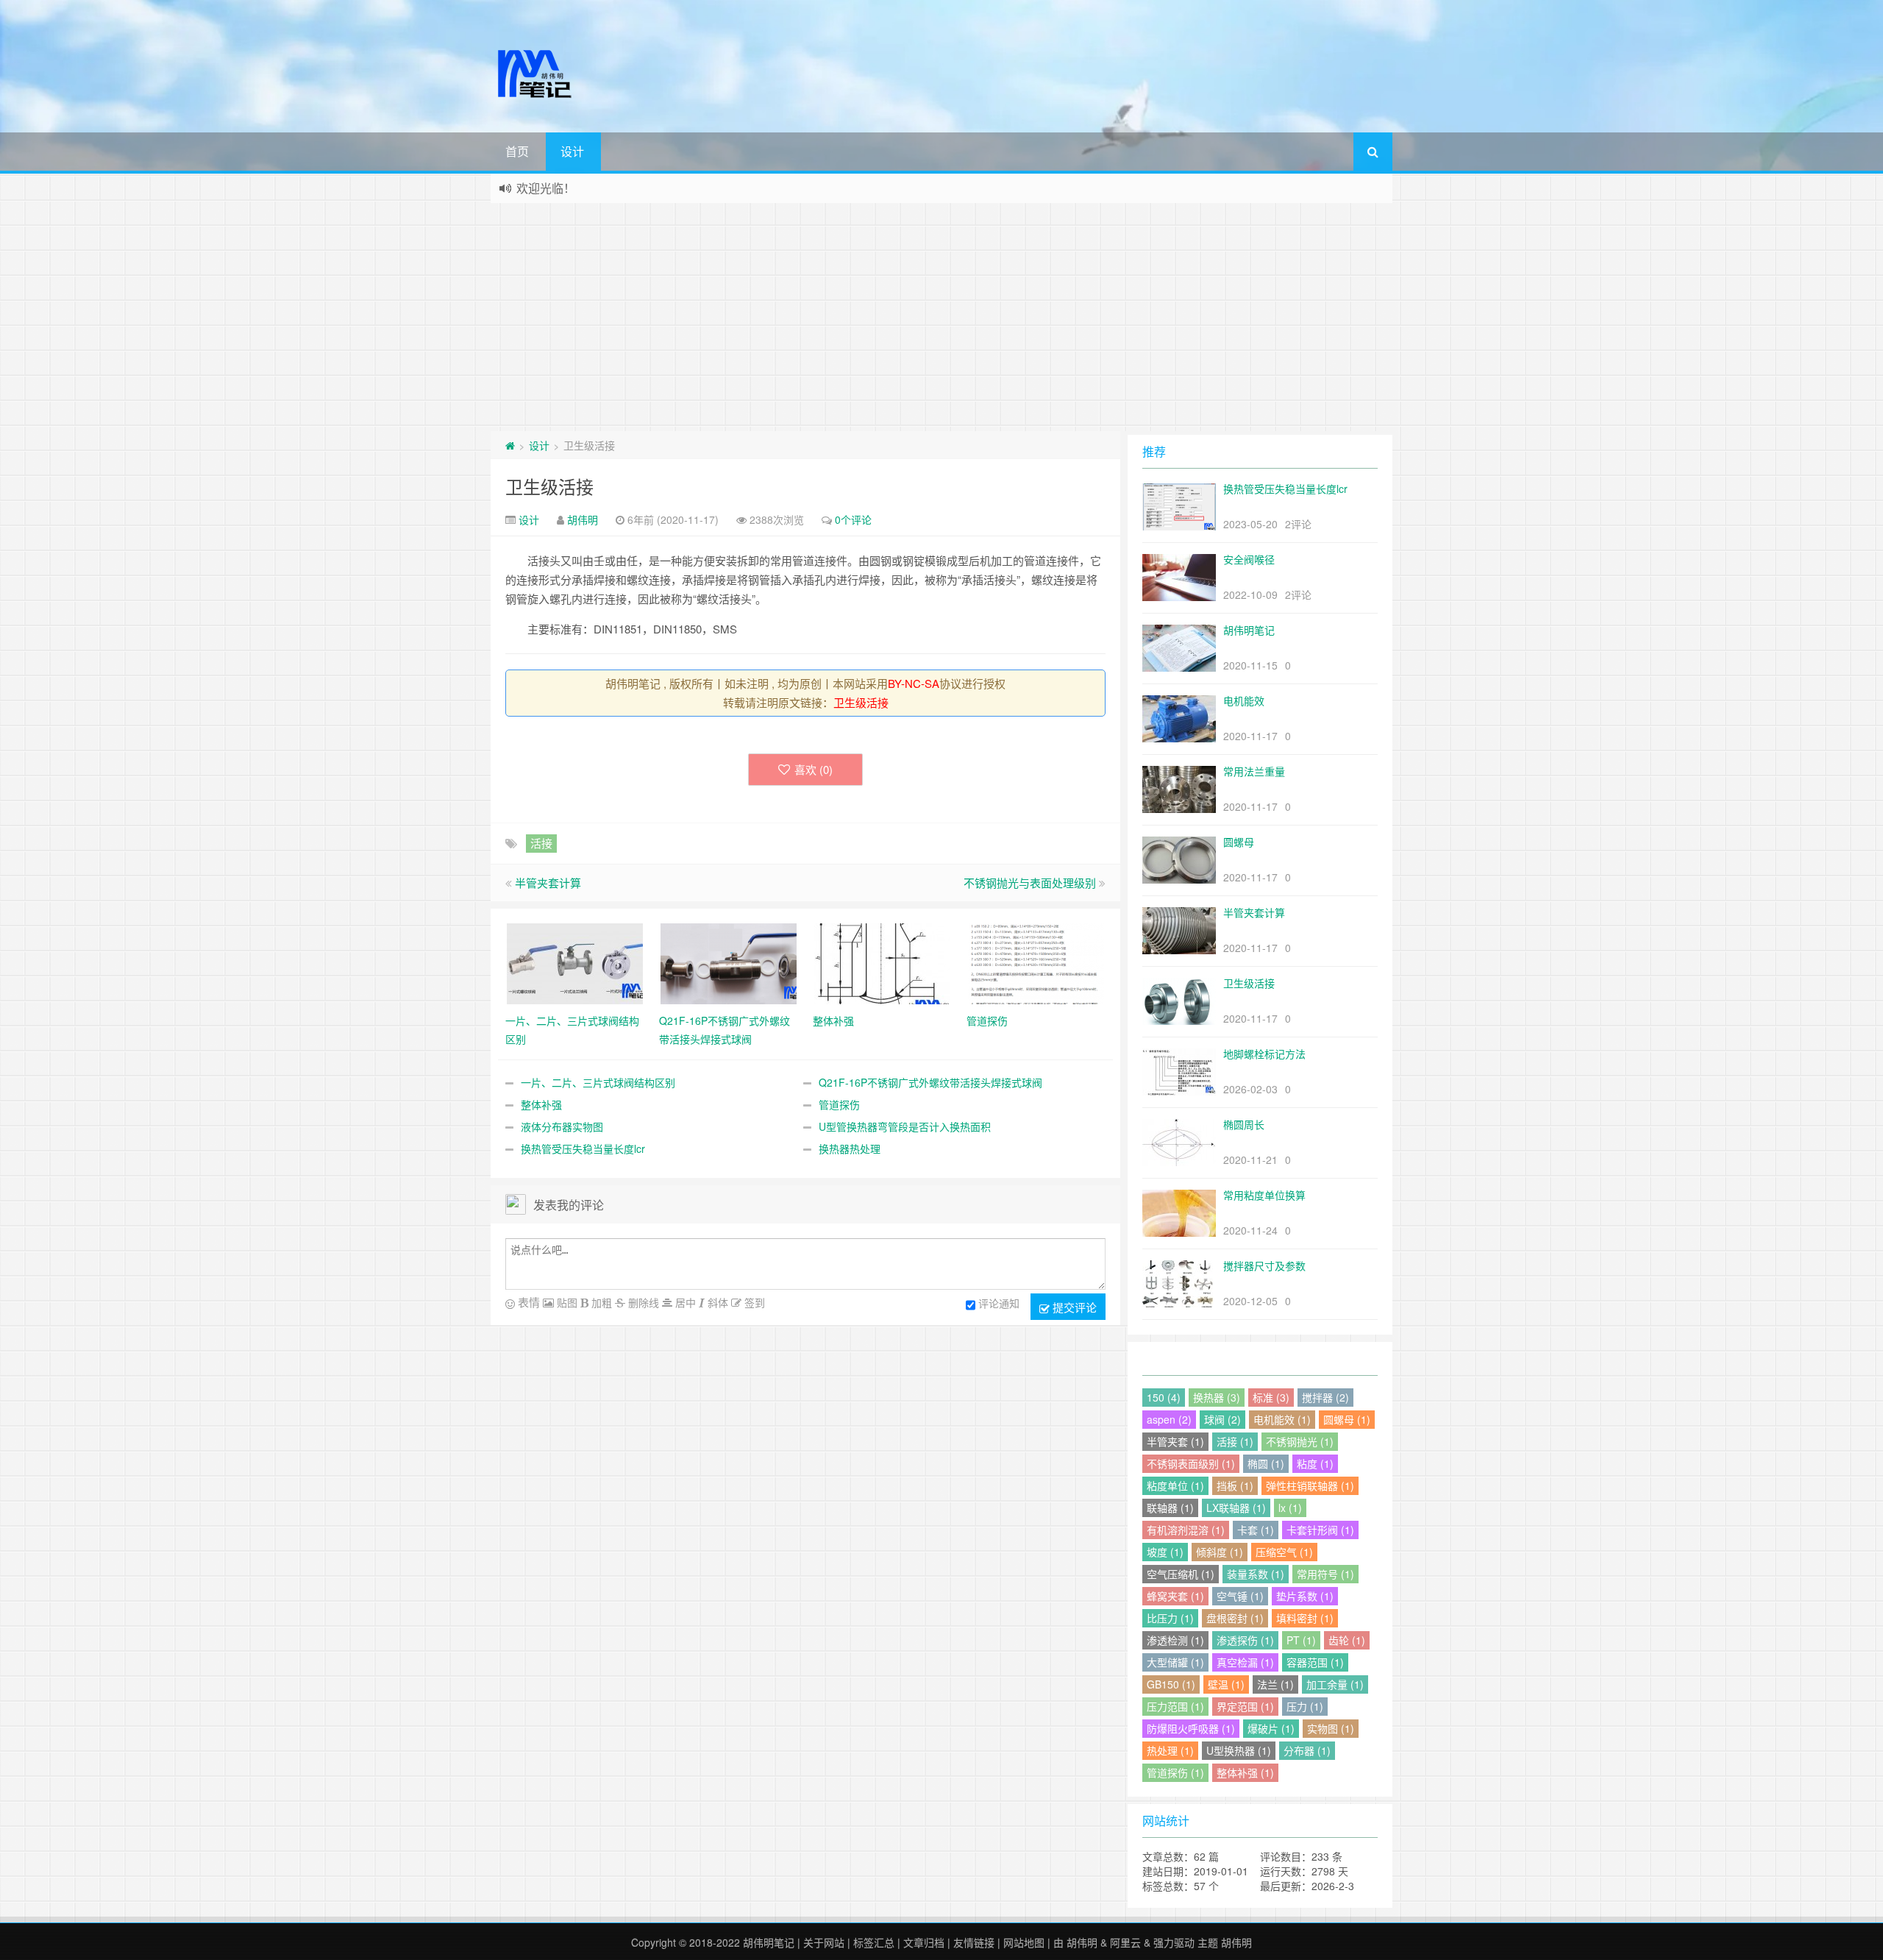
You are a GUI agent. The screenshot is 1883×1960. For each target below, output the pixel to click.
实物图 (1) (1331, 1728)
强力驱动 (1174, 1942)
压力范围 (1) (1175, 1706)
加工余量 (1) (1335, 1684)
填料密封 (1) (1305, 1618)
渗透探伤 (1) (1245, 1640)
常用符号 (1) (1325, 1574)
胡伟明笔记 (769, 1942)
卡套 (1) (1256, 1530)
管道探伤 (839, 1104)
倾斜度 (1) (1220, 1552)
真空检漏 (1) (1245, 1662)
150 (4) (1164, 1397)
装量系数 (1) (1256, 1574)
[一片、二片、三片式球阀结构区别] (575, 962)
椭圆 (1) (1266, 1463)
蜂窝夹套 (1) (1175, 1596)
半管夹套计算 (548, 883)
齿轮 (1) (1347, 1640)
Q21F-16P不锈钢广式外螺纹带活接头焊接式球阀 (930, 1082)
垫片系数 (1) (1305, 1596)
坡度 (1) (1165, 1552)
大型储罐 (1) (1175, 1662)
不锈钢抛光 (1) (1300, 1441)
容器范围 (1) (1315, 1662)
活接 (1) (1235, 1441)
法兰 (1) (1275, 1684)
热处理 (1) (1170, 1750)
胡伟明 (583, 519)
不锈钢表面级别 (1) (1191, 1463)
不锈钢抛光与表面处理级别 (1030, 883)
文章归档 (924, 1942)
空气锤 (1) (1240, 1596)
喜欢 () (814, 769)
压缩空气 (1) (1284, 1552)
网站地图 (1024, 1942)
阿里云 (1125, 1942)
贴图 (566, 1302)
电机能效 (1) (1282, 1419)
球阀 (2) (1222, 1419)
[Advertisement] (941, 313)
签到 (753, 1302)
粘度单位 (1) (1175, 1485)
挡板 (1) (1235, 1485)
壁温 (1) (1226, 1684)
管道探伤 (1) (1175, 1772)
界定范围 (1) (1245, 1706)
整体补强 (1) (1245, 1772)
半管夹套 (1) (1175, 1441)
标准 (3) (1271, 1397)
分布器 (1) (1307, 1750)
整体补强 (541, 1104)
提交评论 (1073, 1307)
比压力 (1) (1170, 1618)
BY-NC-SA (914, 683)
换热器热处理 (850, 1148)
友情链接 (974, 1942)
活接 (541, 843)
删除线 (642, 1302)
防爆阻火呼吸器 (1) (1191, 1728)
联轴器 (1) (1170, 1508)
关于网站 (824, 1942)
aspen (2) (1169, 1419)
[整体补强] (882, 962)
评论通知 (999, 1303)
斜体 (716, 1302)
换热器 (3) (1217, 1397)
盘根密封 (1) (1235, 1618)
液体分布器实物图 (562, 1126)
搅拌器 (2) (1325, 1397)
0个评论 (853, 519)
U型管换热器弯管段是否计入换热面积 (905, 1126)
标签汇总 (874, 1942)
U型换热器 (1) (1239, 1750)
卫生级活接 (549, 486)
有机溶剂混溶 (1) (1186, 1530)
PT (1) (1301, 1640)
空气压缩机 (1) (1181, 1574)
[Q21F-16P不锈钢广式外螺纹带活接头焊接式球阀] (729, 962)
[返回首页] (510, 445)
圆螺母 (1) (1347, 1419)
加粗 (600, 1302)
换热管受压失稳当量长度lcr (583, 1148)
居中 (684, 1302)
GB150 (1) (1171, 1684)
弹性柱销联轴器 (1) (1310, 1485)
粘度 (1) (1315, 1463)
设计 (572, 151)
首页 (517, 151)
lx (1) (1290, 1508)
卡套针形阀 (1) (1320, 1530)
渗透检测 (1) (1175, 1640)
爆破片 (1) (1271, 1728)
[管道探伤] (1036, 962)
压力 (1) (1305, 1706)
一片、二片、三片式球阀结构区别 (598, 1082)
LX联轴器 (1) (1236, 1508)
